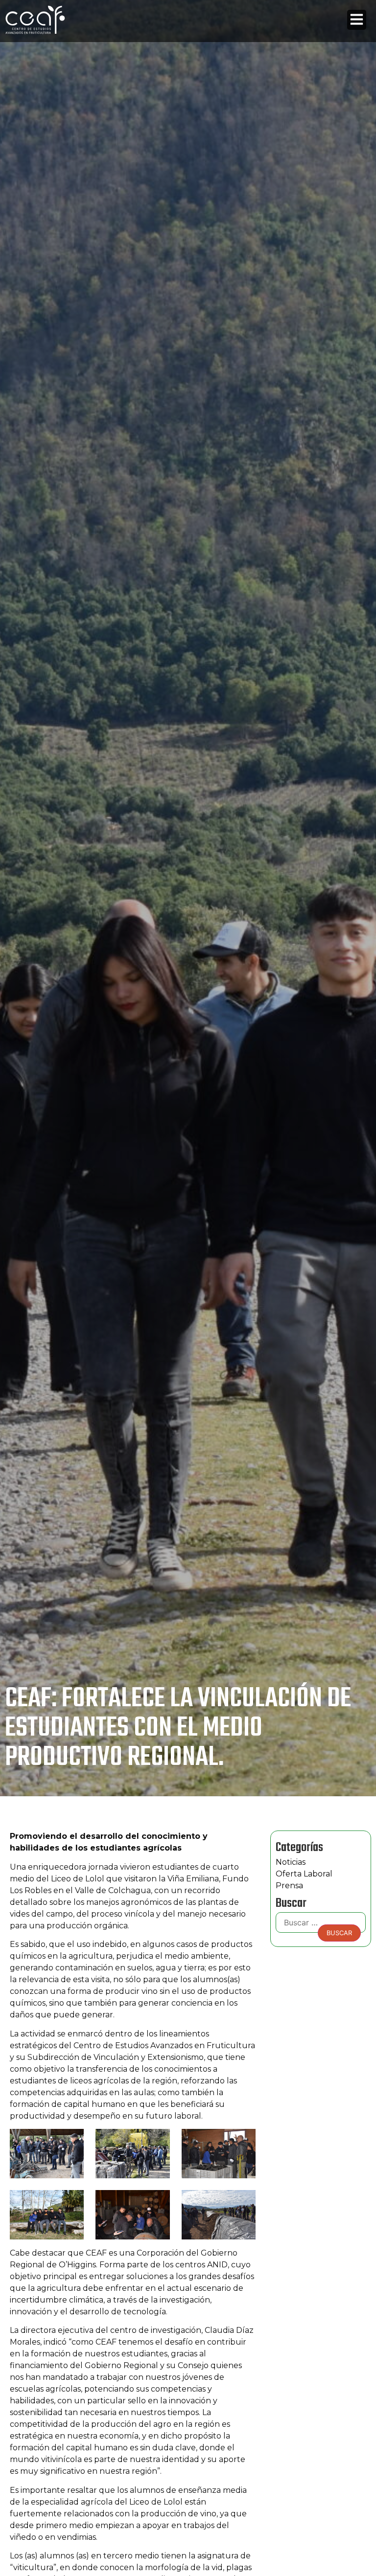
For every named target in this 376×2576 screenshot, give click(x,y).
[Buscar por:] (321, 1925)
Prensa (289, 1886)
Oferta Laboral (304, 1874)
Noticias (291, 1862)
